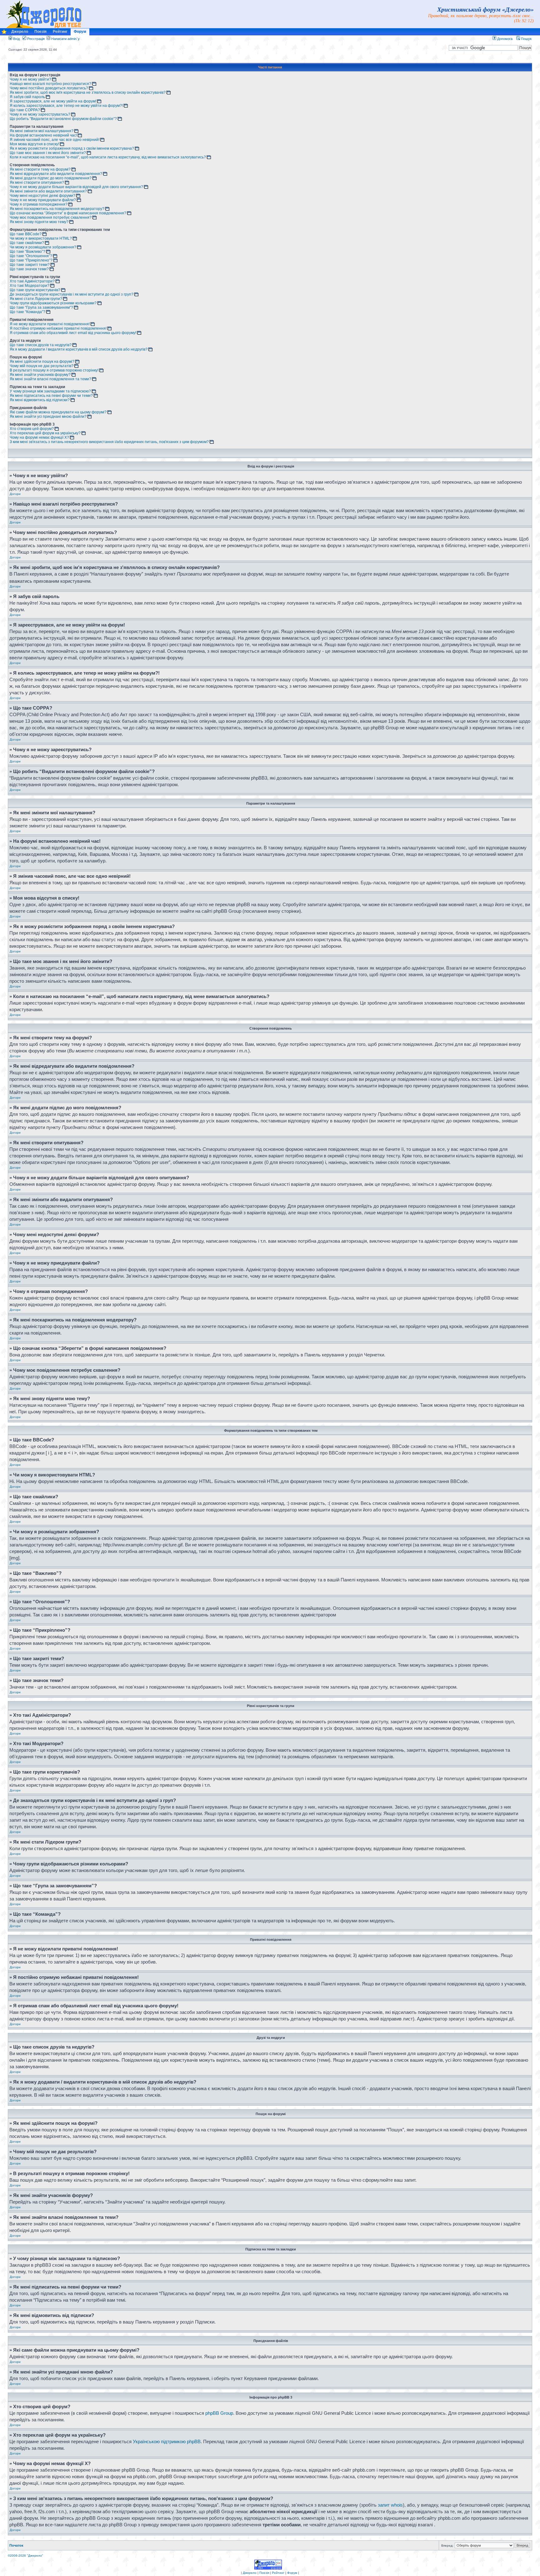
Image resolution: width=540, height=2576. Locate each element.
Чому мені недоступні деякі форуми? (42, 196)
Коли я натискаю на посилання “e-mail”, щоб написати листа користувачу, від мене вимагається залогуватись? (108, 157)
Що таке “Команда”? (27, 312)
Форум (80, 32)
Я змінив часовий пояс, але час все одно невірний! (55, 140)
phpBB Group (219, 2413)
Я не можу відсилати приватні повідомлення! (50, 324)
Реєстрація (35, 39)
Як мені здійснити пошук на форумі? (42, 362)
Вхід (16, 39)
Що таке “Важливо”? (27, 252)
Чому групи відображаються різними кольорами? (53, 303)
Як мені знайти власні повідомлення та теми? (50, 379)
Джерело (20, 32)
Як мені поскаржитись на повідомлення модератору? (57, 209)
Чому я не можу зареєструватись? (40, 114)
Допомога (504, 39)
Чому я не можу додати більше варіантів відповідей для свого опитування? (76, 187)
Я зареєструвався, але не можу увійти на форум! (53, 101)
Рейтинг (60, 32)
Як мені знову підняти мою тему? (39, 222)
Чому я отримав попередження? (39, 204)
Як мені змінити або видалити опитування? (48, 191)
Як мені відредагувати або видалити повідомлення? (56, 174)
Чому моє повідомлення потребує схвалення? (51, 217)
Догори (15, 494)
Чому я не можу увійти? (30, 79)
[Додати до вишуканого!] (4, 33)
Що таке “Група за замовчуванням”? (41, 307)
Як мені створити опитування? (37, 182)
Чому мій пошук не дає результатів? (42, 366)
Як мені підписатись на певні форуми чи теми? (51, 396)
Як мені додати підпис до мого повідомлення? (51, 178)
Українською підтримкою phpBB (167, 2441)
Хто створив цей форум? (32, 429)
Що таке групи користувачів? (35, 290)
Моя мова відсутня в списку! (34, 144)
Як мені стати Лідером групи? (36, 299)
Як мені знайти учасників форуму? (40, 375)
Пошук (526, 39)
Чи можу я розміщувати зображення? (43, 247)
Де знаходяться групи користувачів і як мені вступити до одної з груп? (72, 294)
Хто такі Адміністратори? (32, 281)
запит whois (390, 2505)
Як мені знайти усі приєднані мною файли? (48, 417)
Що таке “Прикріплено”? (31, 260)
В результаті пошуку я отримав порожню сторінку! (54, 370)
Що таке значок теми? (29, 269)
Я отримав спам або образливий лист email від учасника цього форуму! (73, 333)
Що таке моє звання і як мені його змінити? (48, 153)
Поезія (40, 32)
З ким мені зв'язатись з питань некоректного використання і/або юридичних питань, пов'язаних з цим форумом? (109, 442)
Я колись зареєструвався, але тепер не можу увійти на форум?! (66, 106)
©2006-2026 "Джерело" (25, 2556)
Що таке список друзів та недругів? (41, 345)
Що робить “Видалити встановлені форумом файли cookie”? (63, 119)
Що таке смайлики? (27, 243)
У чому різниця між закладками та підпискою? (50, 391)
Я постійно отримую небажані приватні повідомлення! (58, 328)
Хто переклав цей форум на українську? (45, 433)
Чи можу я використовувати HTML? (41, 238)
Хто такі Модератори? (30, 286)
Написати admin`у (65, 39)
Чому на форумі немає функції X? (39, 437)
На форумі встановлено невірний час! (43, 135)
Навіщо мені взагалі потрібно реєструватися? (50, 84)
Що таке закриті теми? (30, 265)
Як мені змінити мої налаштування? (42, 131)
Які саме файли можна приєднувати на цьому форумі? (58, 412)
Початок (16, 2545)
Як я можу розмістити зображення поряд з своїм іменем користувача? (72, 148)
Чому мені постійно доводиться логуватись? (49, 88)
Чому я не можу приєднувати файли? (43, 200)
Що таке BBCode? (26, 234)
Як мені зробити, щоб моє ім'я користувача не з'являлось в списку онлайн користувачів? (88, 92)
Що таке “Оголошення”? (31, 256)
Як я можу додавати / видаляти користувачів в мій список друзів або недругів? (79, 349)
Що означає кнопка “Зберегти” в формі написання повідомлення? (68, 213)
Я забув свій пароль (27, 97)
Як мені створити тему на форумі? (40, 169)
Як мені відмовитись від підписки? (40, 400)
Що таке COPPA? (25, 110)
